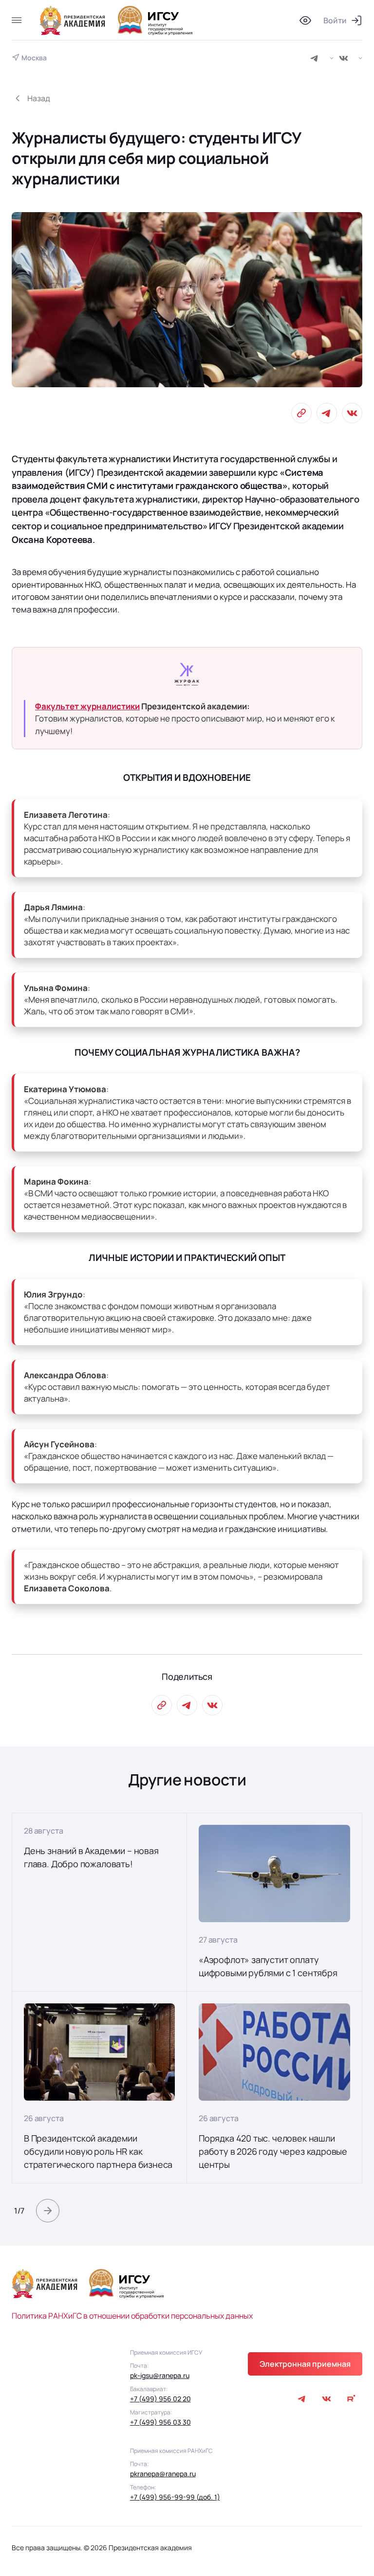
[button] (48, 2211)
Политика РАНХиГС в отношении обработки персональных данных (132, 2316)
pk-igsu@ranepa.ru (160, 2375)
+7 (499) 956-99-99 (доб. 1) (175, 2497)
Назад (39, 98)
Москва (34, 58)
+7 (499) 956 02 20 (160, 2399)
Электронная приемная (305, 2364)
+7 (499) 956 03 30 (160, 2422)
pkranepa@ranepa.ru (163, 2474)
